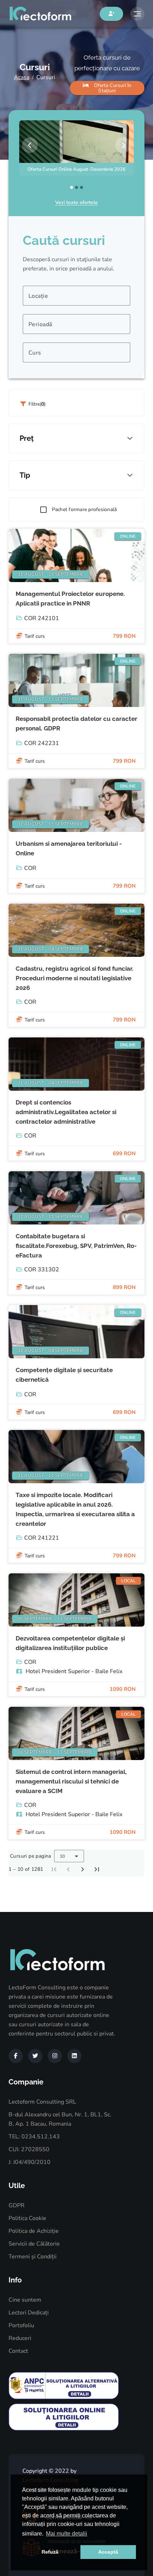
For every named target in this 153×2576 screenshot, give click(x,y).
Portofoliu (21, 2325)
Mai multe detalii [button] (67, 2534)
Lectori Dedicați (29, 2313)
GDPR (17, 2205)
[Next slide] (123, 145)
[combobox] (76, 296)
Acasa (22, 77)
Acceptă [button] (108, 2552)
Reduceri (20, 2338)
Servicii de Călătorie (34, 2244)
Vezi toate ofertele (76, 202)
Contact (18, 2351)
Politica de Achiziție (34, 2231)
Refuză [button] (50, 2552)
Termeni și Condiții (33, 2257)
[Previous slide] (30, 145)
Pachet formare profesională (85, 509)
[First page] (54, 1869)
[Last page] (97, 1869)
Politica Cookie (27, 2218)
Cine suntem (25, 2300)
